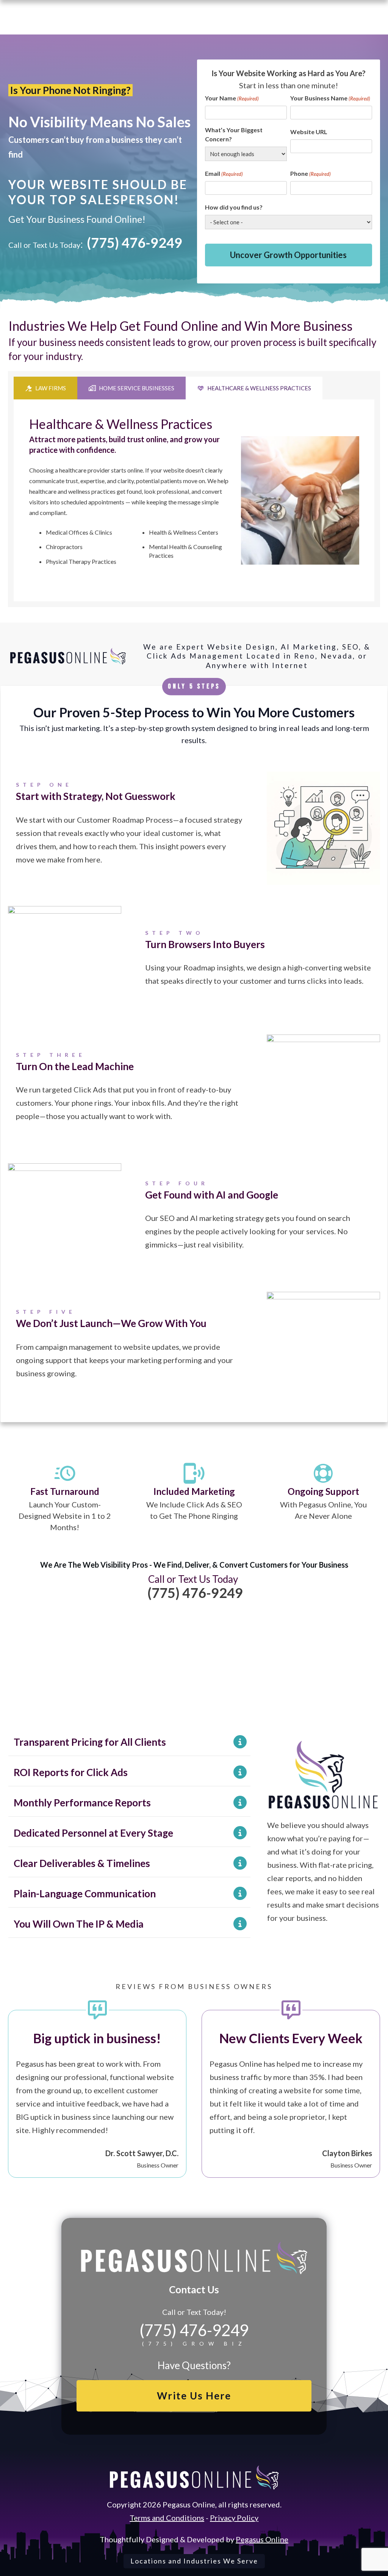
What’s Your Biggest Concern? (234, 134)
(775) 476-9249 (135, 243)
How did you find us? (234, 207)
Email (224, 173)
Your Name (232, 98)
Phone (311, 173)
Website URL (309, 132)
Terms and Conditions (167, 2518)
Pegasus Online (262, 2539)
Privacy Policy (234, 2518)
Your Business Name (330, 98)
